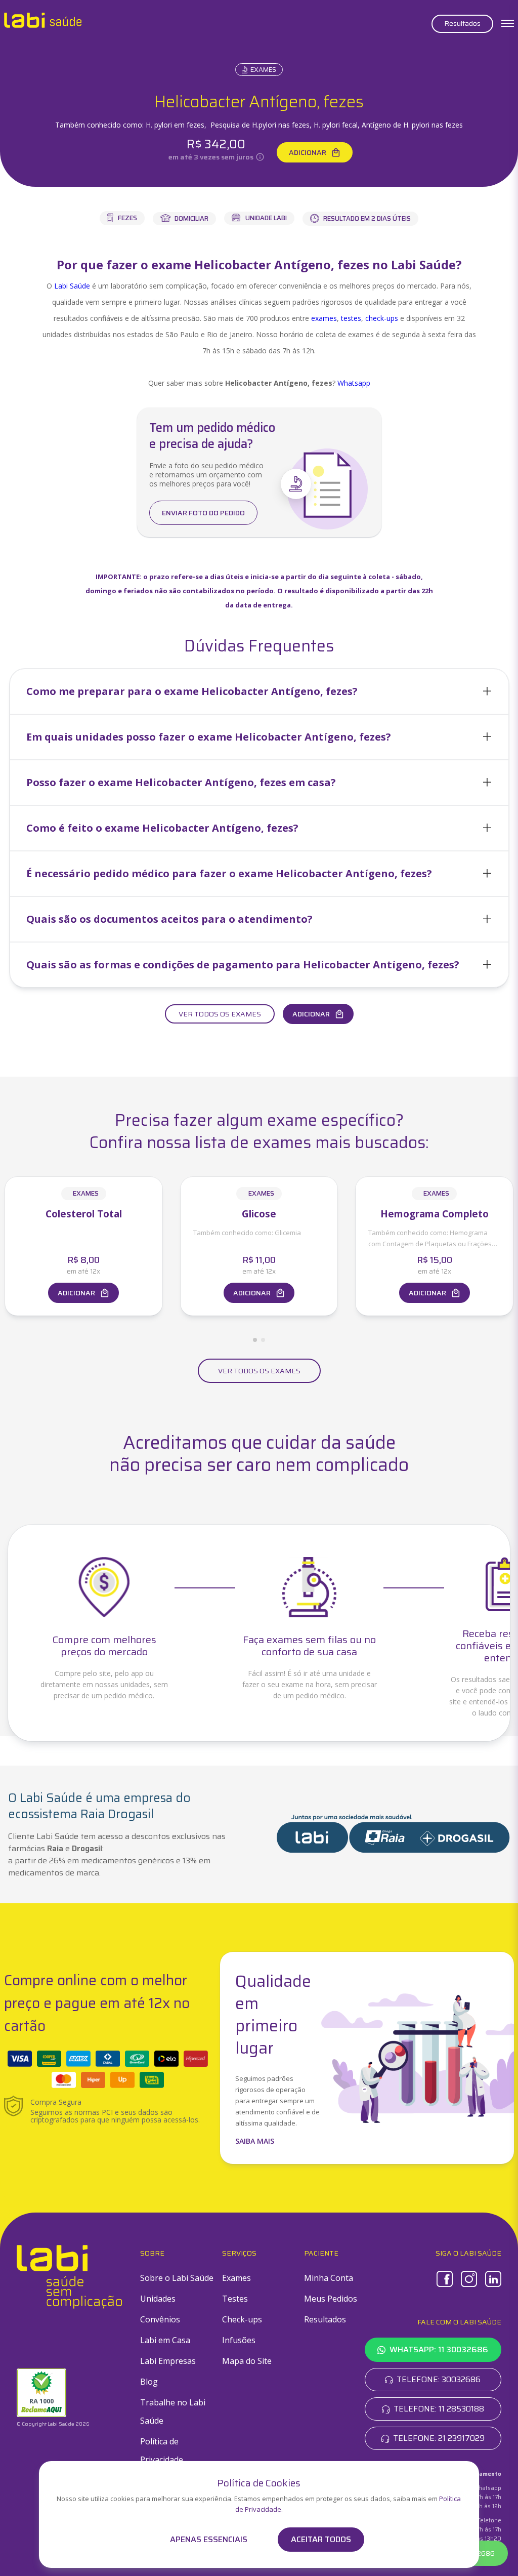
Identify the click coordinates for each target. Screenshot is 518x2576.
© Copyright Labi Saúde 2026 (53, 2424)
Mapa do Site (247, 2361)
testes (351, 318)
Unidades (158, 2299)
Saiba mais (255, 2141)
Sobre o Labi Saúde (177, 2278)
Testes (235, 2299)
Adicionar (308, 152)
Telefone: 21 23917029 (439, 2438)
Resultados (462, 23)
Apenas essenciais (209, 2540)
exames (324, 318)
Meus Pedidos (331, 2299)
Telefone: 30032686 (439, 2379)
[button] (259, 691)
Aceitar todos (321, 2539)
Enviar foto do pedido (203, 513)
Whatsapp (354, 383)
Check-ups (242, 2319)
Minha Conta (329, 2278)
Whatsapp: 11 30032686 (439, 2349)
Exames (263, 70)
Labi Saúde (72, 286)
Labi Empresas (168, 2361)
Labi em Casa (165, 2340)
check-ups (382, 318)
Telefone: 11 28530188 (439, 2409)
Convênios (160, 2319)
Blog (149, 2382)
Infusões (239, 2340)
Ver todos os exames (220, 1014)
